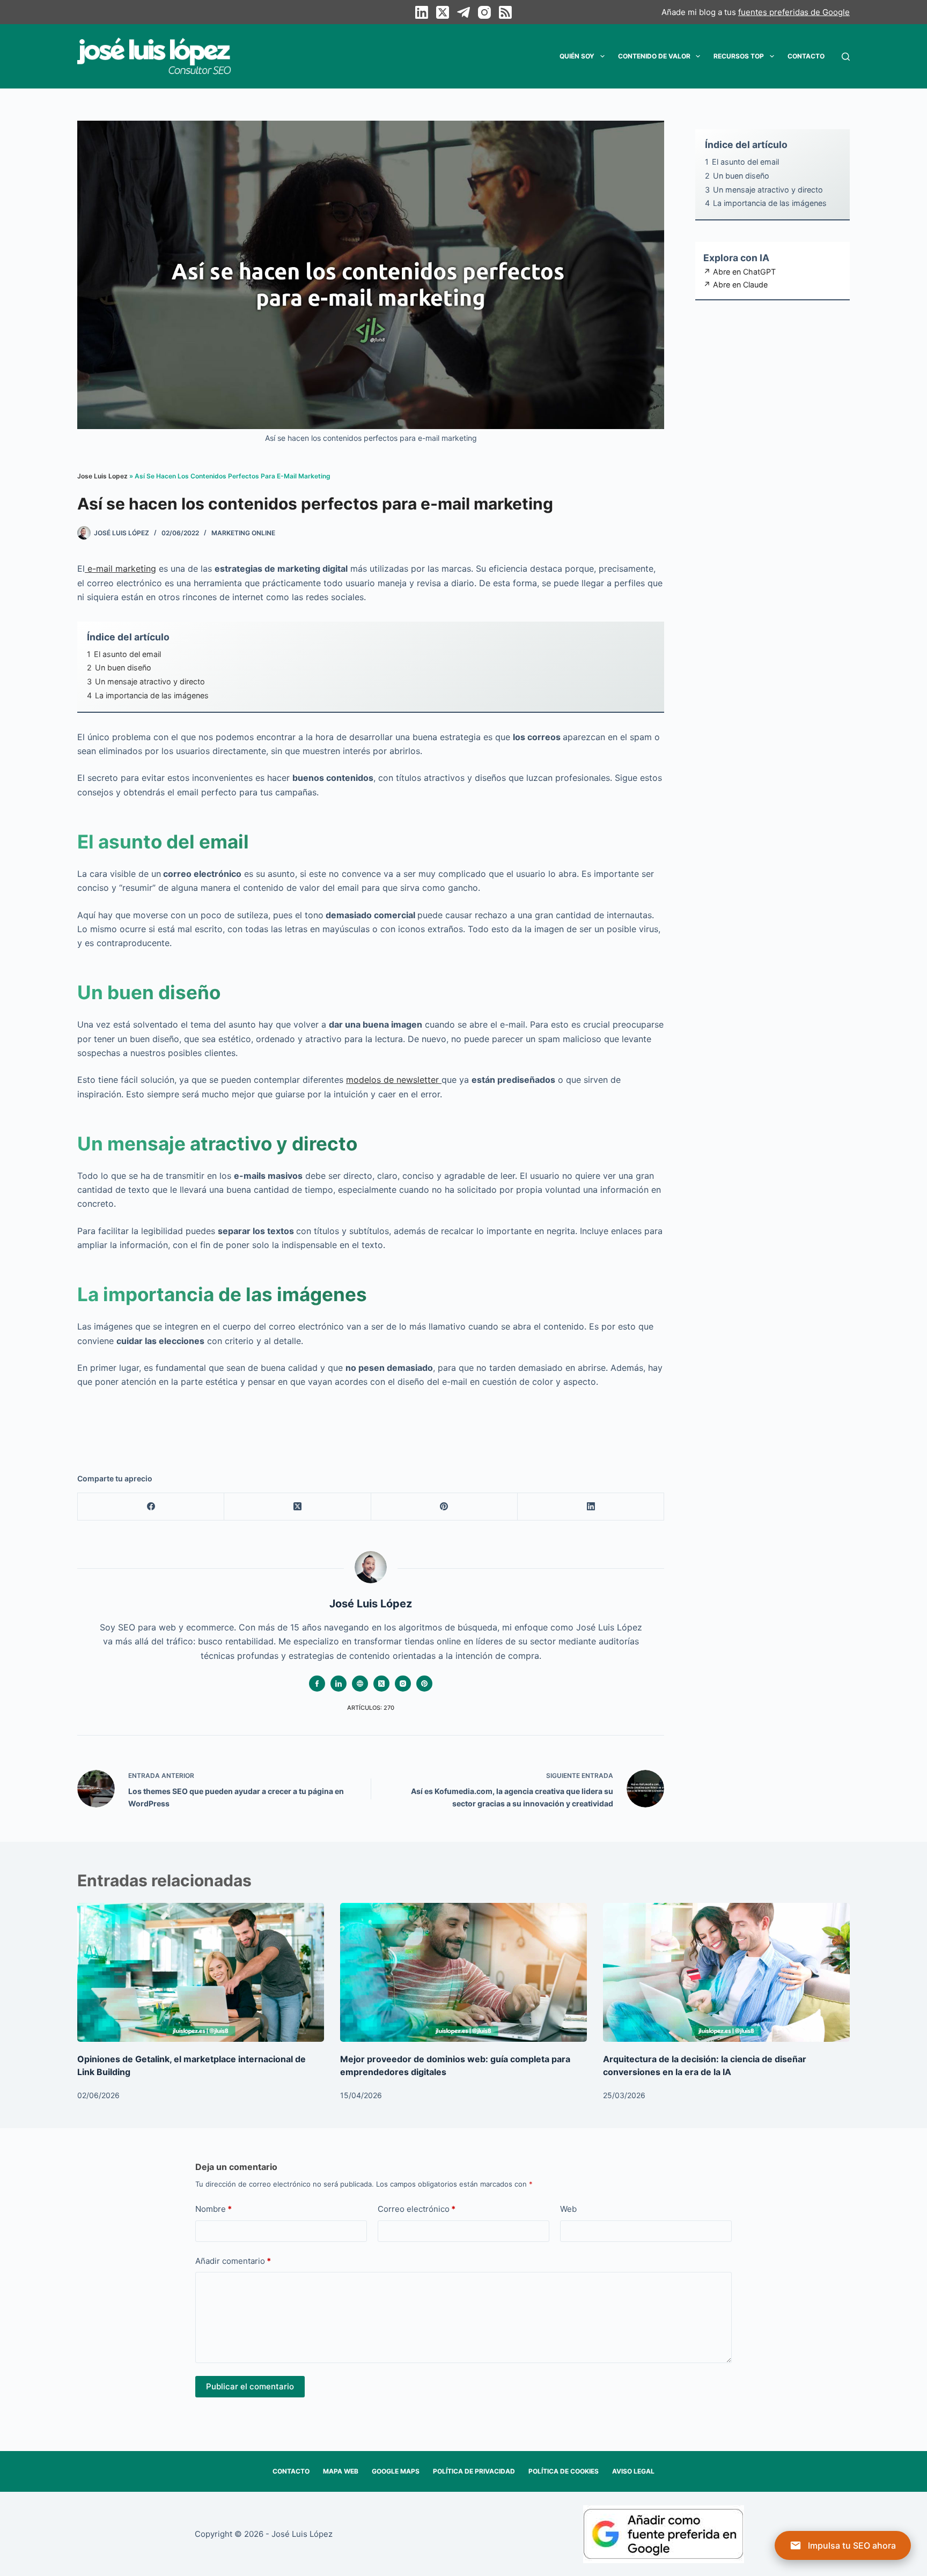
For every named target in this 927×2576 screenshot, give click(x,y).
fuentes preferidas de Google (794, 12)
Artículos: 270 (371, 1708)
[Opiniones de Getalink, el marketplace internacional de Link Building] (201, 1972)
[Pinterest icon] (424, 1684)
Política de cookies (564, 2471)
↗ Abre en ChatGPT (740, 272)
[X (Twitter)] (443, 12)
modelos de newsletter (394, 1080)
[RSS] (505, 12)
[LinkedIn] (422, 12)
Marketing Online (243, 533)
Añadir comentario (233, 2260)
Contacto (806, 56)
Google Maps (396, 2471)
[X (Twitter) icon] (381, 1684)
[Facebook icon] (317, 1684)
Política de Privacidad (474, 2471)
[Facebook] (151, 1507)
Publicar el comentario (250, 2386)
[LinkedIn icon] (339, 1684)
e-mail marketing (120, 569)
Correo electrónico (417, 2209)
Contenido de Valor (654, 56)
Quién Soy (577, 56)
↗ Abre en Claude (735, 285)
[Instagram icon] (403, 1684)
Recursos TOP (739, 56)
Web (568, 2209)
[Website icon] (360, 1684)
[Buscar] (846, 57)
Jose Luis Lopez (102, 476)
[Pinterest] (444, 1507)
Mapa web (341, 2471)
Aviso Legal (633, 2471)
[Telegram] (464, 12)
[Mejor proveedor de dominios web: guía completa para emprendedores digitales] (464, 1972)
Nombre (214, 2209)
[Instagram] (484, 12)
